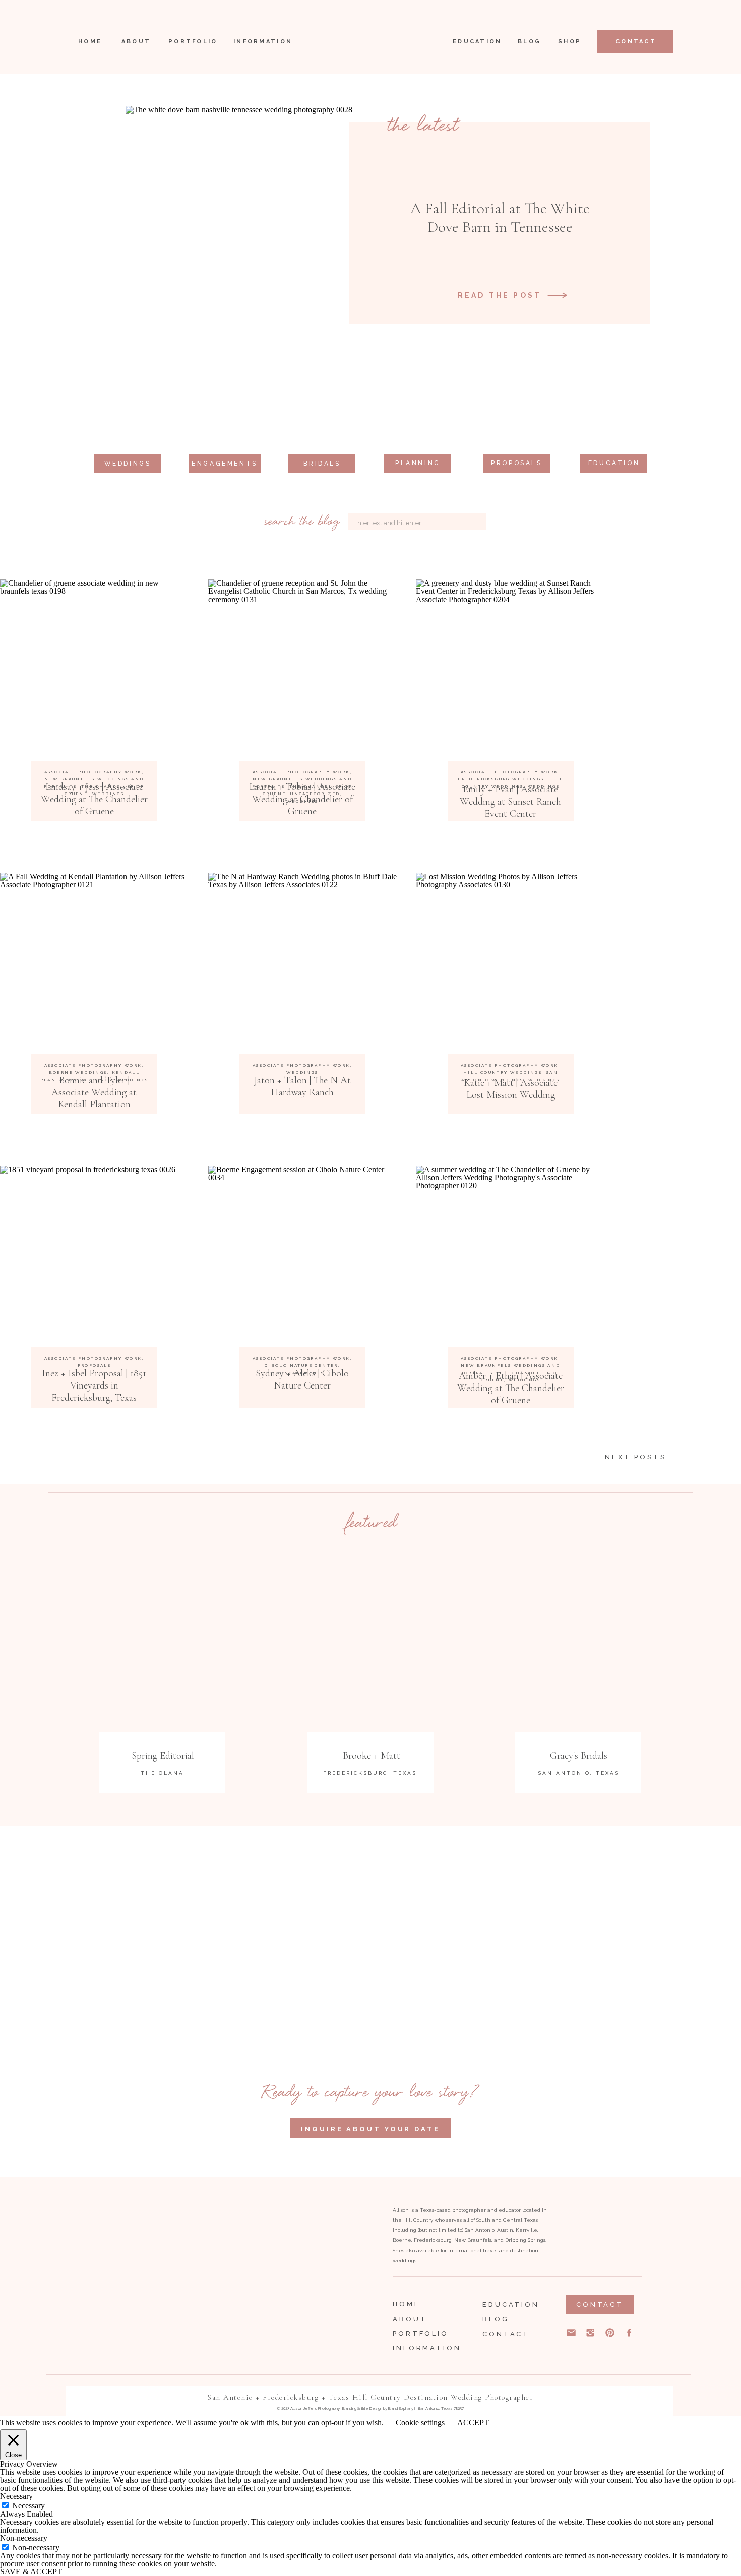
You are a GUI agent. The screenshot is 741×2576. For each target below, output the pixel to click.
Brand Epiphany (401, 2408)
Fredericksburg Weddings (501, 779)
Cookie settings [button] (420, 2423)
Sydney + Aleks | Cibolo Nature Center (302, 1379)
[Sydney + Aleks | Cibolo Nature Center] (303, 1260)
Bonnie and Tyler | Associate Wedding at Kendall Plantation (94, 1092)
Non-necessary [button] (24, 2538)
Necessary (28, 2506)
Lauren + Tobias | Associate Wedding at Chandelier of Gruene (302, 799)
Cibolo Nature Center (301, 1365)
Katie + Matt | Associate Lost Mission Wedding (511, 1089)
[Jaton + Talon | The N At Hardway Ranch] (303, 967)
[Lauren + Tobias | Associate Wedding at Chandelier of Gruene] (303, 674)
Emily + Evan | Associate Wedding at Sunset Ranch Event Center (510, 802)
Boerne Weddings (78, 1072)
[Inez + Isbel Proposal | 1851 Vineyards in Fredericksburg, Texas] (95, 1260)
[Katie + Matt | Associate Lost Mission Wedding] (510, 967)
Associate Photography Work (93, 772)
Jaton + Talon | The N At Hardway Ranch (302, 1086)
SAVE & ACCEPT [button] (31, 2572)
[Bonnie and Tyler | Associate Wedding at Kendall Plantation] (95, 967)
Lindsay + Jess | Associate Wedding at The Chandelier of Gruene (94, 799)
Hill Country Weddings (503, 1072)
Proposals (95, 1365)
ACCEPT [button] (473, 2423)
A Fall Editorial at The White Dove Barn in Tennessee (500, 217)
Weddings (302, 1072)
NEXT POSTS (636, 1457)
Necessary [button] (16, 2496)
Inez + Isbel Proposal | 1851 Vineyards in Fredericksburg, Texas (94, 1385)
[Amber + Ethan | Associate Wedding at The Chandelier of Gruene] (510, 1260)
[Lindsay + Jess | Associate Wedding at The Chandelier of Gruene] (95, 674)
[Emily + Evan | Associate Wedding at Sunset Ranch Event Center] (510, 674)
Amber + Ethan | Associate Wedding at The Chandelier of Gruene (511, 1388)
